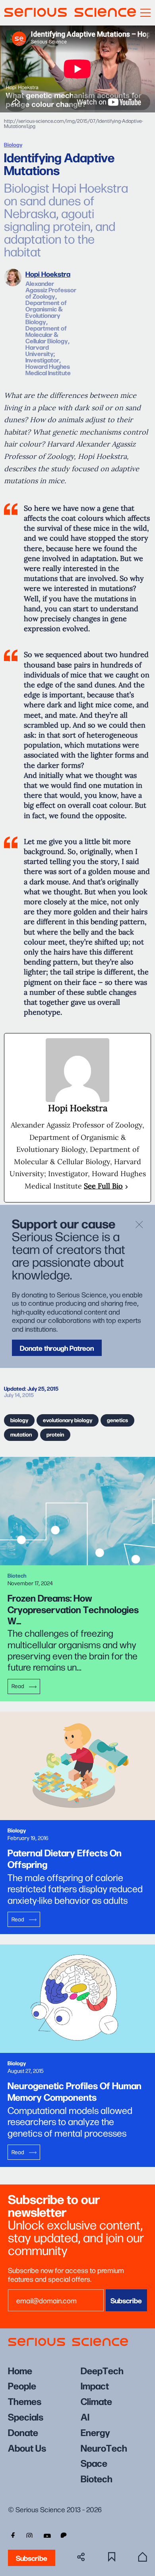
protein (55, 1434)
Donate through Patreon (57, 1348)
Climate (96, 2401)
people (22, 2385)
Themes (25, 2401)
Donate (23, 2432)
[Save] (112, 2557)
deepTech (102, 2370)
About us (27, 2447)
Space (94, 2463)
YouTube (47, 2535)
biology (19, 1420)
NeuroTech (104, 2447)
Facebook (12, 2535)
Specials (26, 2416)
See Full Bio (103, 1186)
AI (85, 2416)
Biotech (97, 2478)
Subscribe (32, 2558)
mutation (21, 1434)
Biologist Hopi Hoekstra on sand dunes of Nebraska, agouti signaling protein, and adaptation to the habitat (66, 219)
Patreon (64, 2535)
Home (20, 2370)
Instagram (29, 2535)
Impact (95, 2385)
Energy (95, 2432)
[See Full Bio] (127, 1186)
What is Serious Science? (142, 2557)
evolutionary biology (68, 1420)
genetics (117, 1420)
